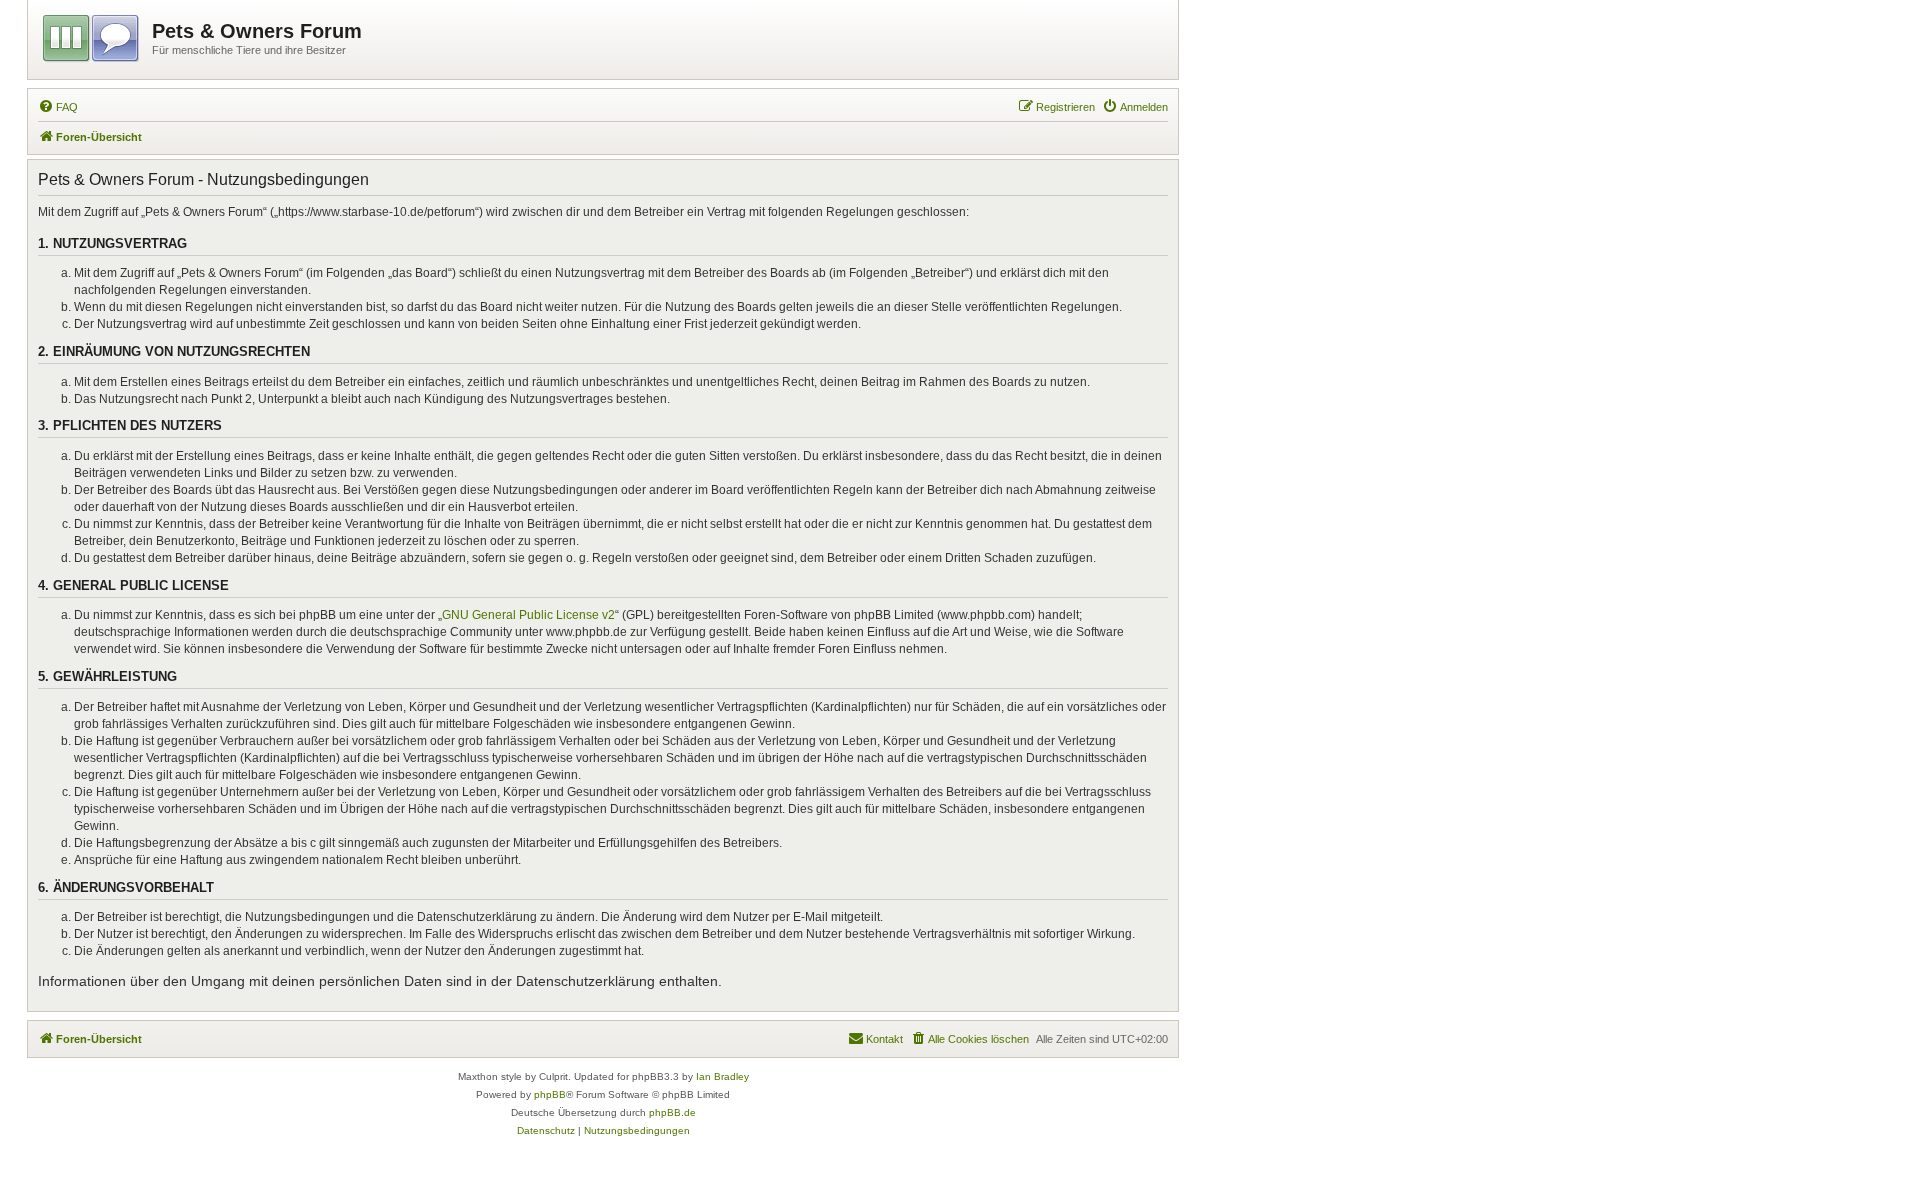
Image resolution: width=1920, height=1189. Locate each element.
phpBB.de (672, 1112)
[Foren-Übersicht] (92, 35)
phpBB (550, 1094)
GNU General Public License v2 (528, 615)
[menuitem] (58, 107)
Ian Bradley (722, 1076)
